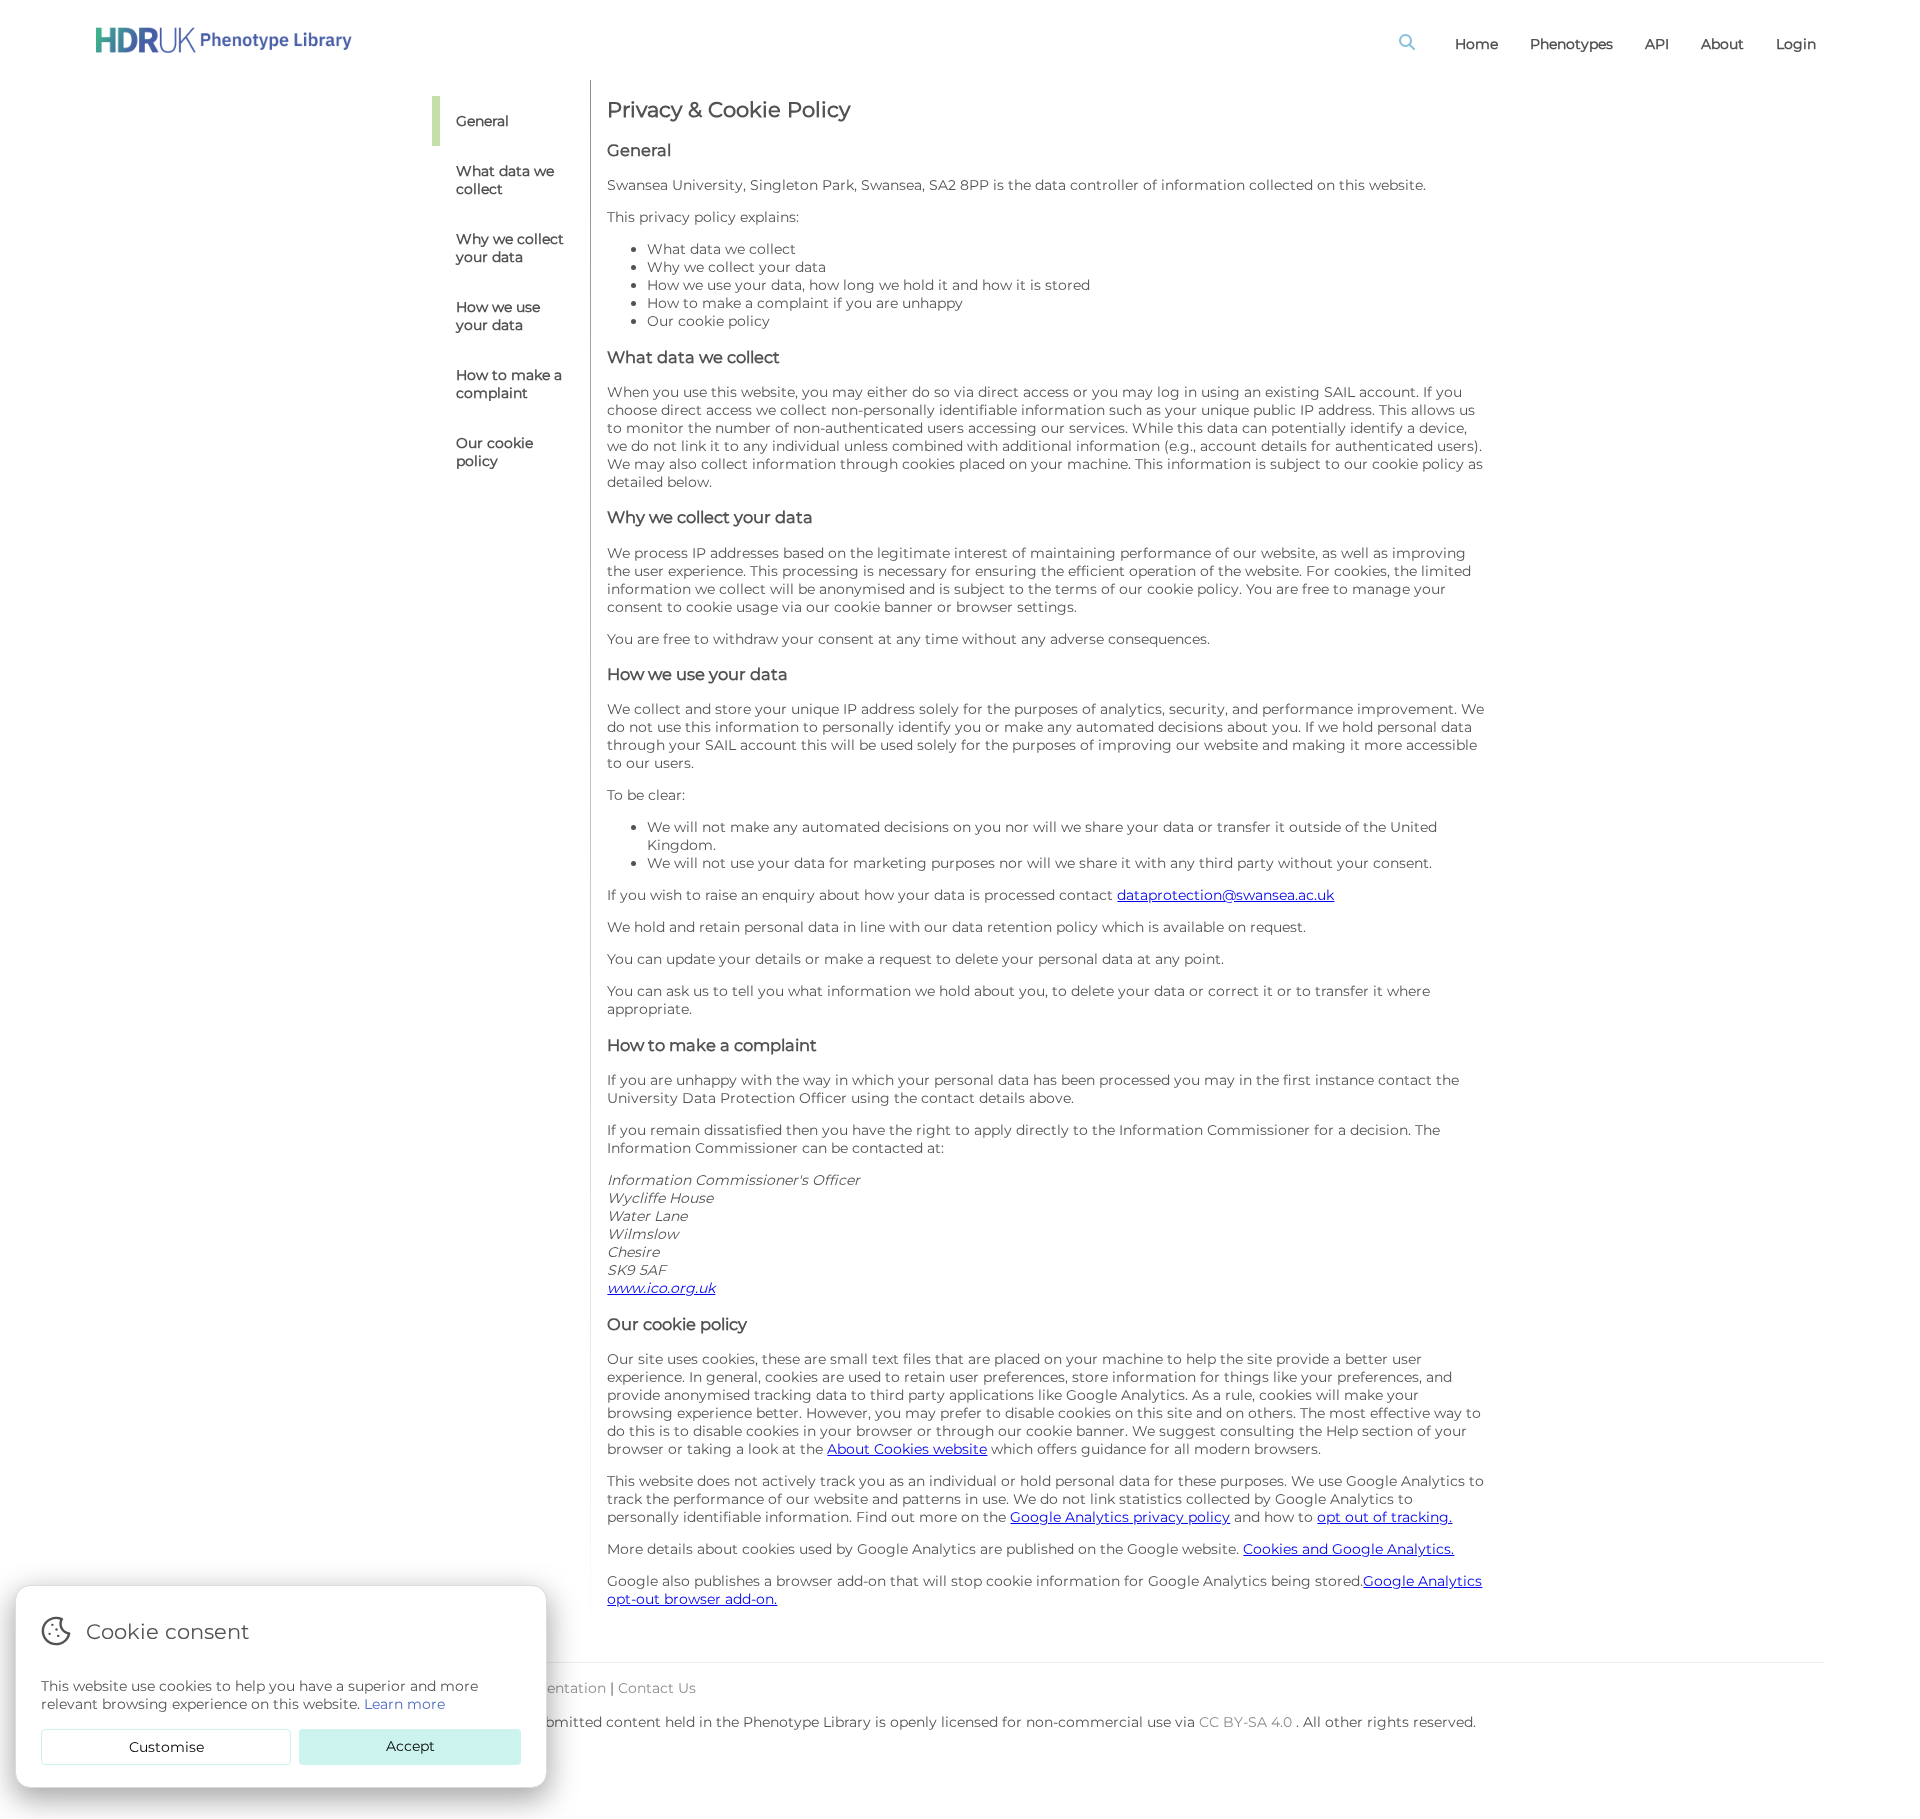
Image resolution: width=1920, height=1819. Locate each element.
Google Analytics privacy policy (1120, 1517)
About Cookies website (907, 1449)
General (482, 121)
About (1722, 44)
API (1657, 44)
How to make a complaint (509, 384)
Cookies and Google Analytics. (1348, 1549)
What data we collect (505, 180)
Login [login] (1796, 44)
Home (1476, 44)
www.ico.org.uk (661, 1288)
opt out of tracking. (1384, 1517)
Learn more (404, 1704)
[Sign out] (224, 40)
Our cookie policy (494, 452)
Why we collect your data (510, 248)
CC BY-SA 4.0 (1247, 1722)
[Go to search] (1411, 44)
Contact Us (657, 1688)
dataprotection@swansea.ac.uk (1225, 895)
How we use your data (498, 316)
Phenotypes (1571, 44)
